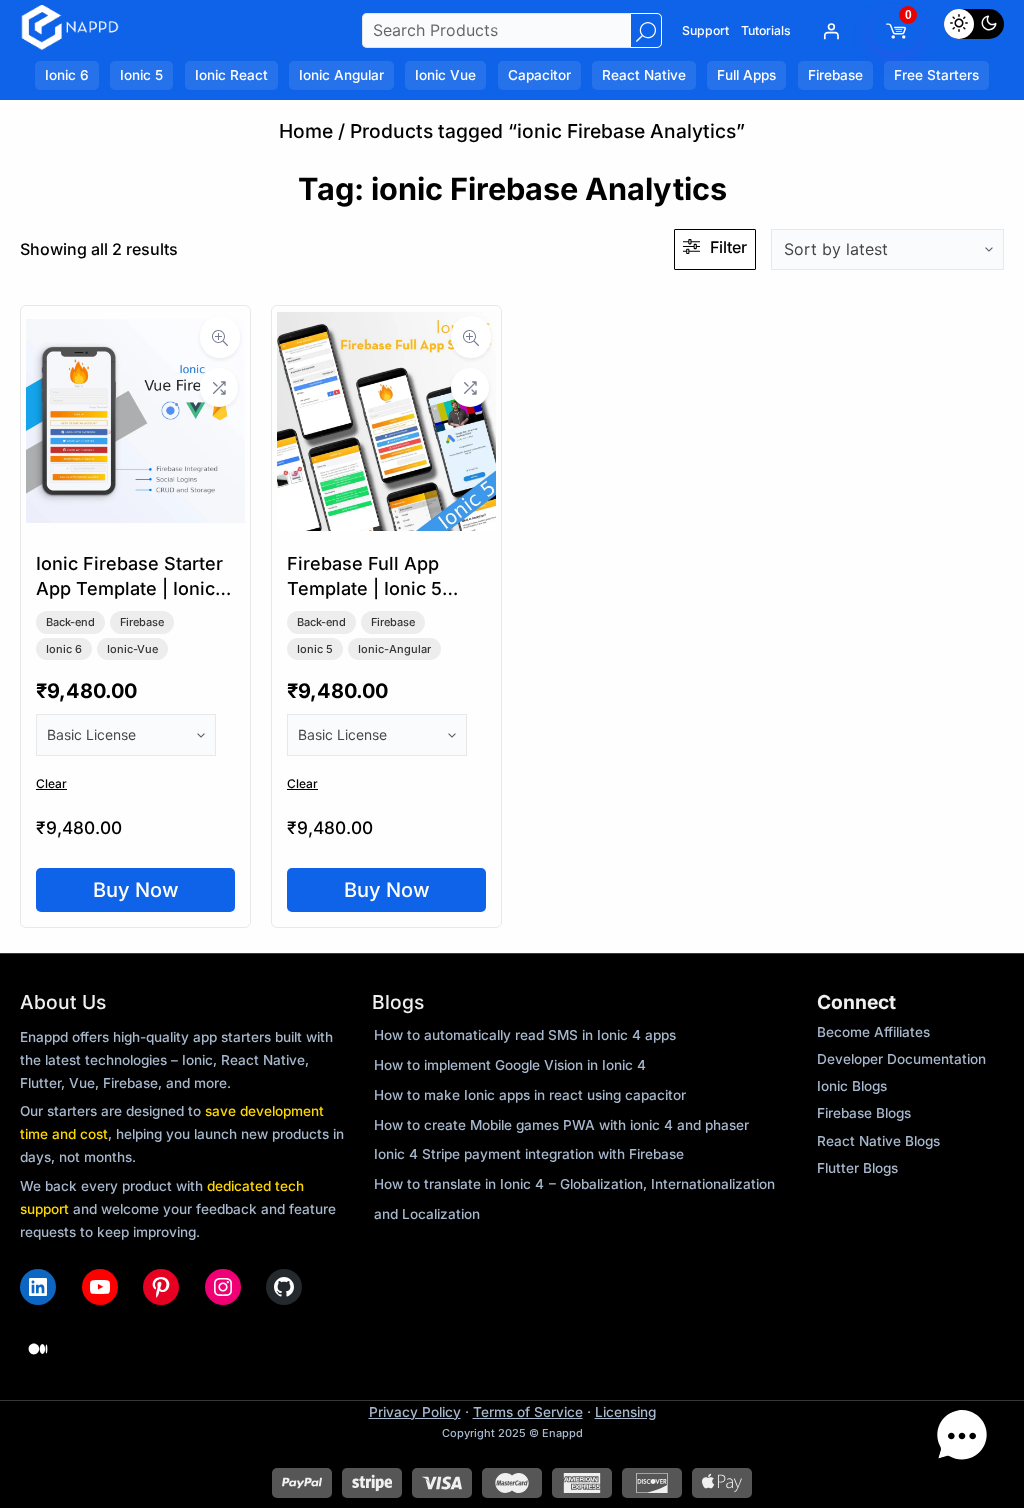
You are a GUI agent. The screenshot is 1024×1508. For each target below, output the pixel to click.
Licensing (625, 1412)
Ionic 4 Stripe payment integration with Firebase (529, 1154)
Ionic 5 (315, 649)
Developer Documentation (901, 1059)
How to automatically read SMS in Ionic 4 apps (525, 1035)
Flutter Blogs (857, 1168)
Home (306, 131)
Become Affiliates (873, 1032)
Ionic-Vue (132, 649)
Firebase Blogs (864, 1113)
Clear (51, 783)
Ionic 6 (64, 649)
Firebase (142, 622)
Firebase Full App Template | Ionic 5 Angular (364, 588)
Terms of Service (528, 1412)
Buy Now (136, 890)
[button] (962, 1441)
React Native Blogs (878, 1141)
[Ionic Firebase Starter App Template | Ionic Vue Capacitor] (135, 524)
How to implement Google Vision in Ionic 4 (510, 1065)
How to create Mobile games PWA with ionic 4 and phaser (561, 1125)
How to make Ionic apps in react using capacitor (530, 1095)
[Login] (831, 31)
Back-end (70, 622)
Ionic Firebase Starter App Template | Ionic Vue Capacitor (129, 588)
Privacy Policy (415, 1412)
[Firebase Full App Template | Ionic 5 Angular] (386, 524)
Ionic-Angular (394, 649)
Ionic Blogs (852, 1086)
